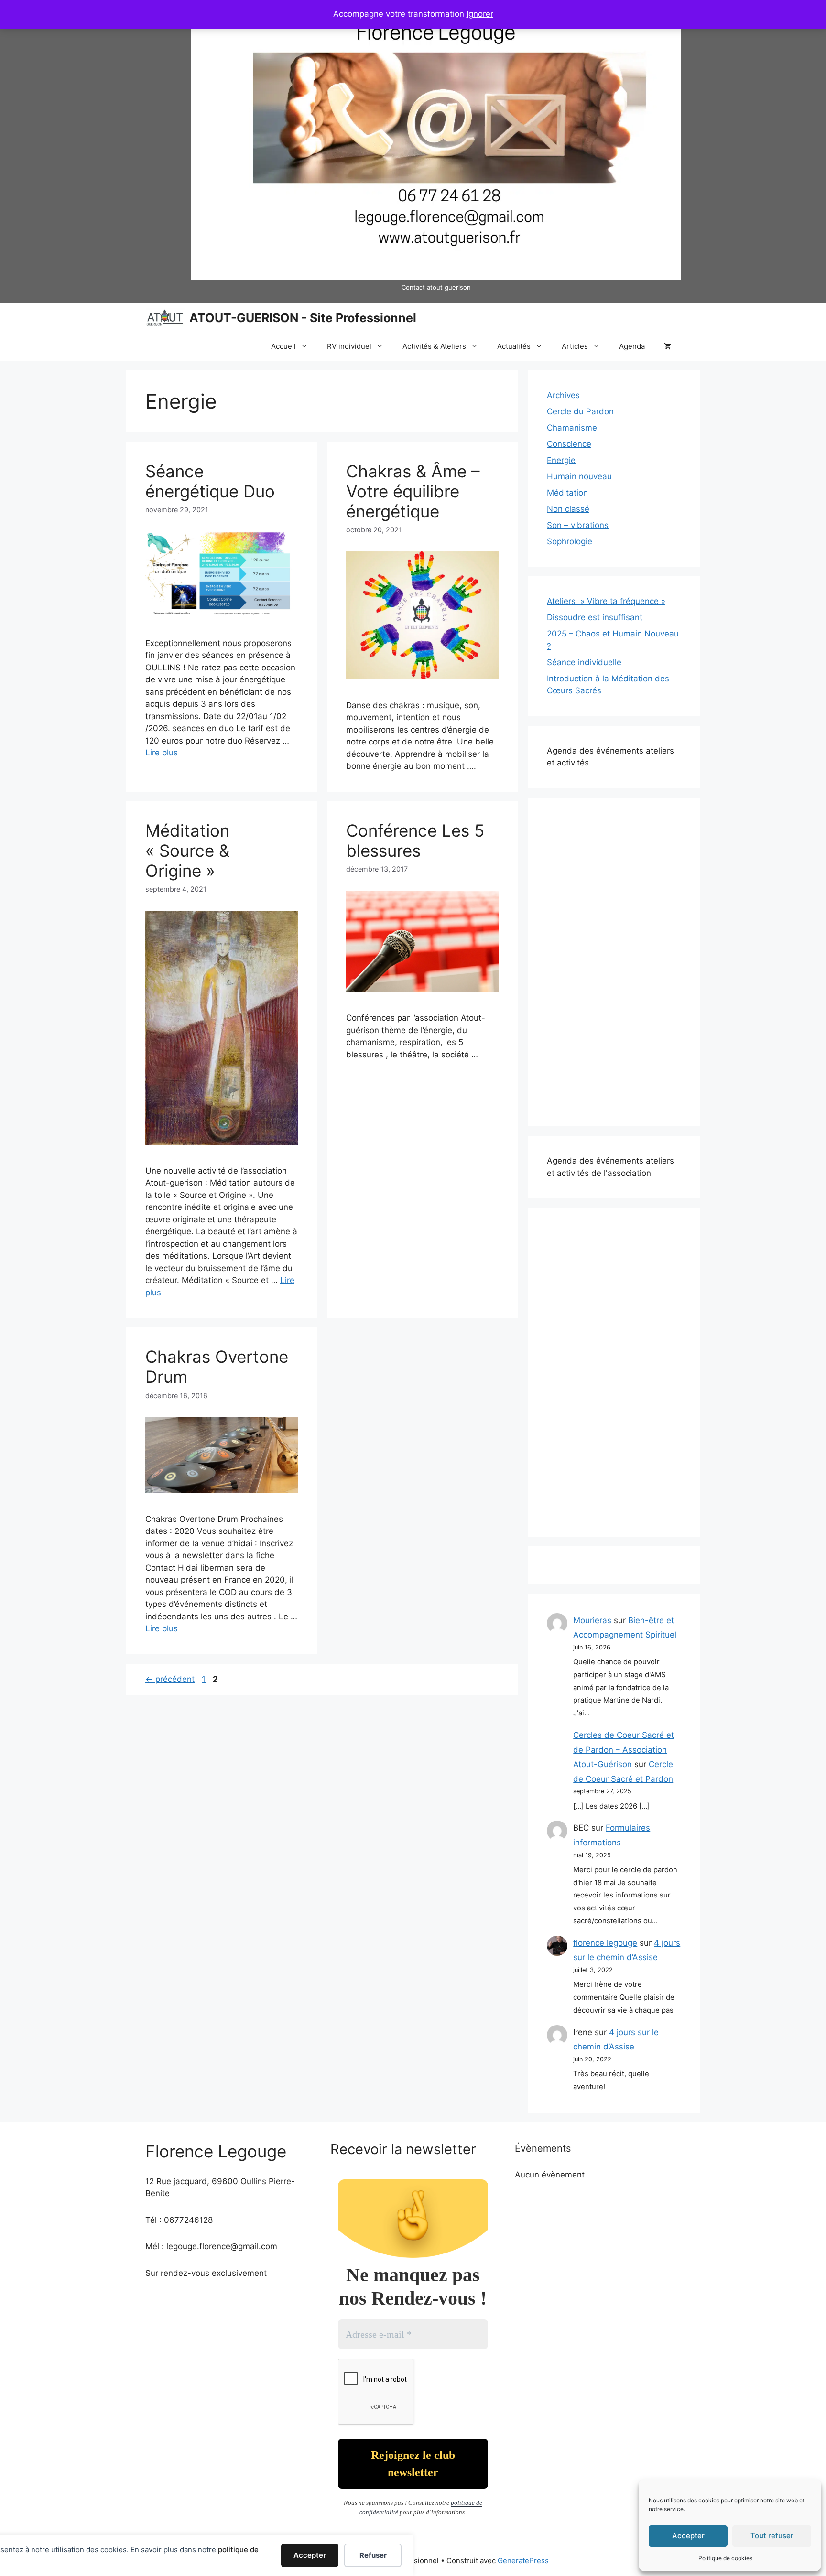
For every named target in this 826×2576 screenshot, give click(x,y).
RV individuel (349, 346)
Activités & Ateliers (434, 346)
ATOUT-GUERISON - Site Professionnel (303, 318)
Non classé (568, 509)
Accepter (688, 2536)
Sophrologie (570, 541)
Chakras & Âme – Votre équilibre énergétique (413, 491)
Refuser (373, 2555)
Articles (575, 346)
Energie (561, 460)
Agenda (632, 346)
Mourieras (592, 1620)
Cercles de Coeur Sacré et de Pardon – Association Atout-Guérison (624, 1750)
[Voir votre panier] (668, 346)
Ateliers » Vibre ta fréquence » (606, 601)
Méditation (567, 493)
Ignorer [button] (480, 14)
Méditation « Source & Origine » (187, 851)
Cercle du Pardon (580, 411)
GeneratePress (523, 2560)
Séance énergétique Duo (210, 481)
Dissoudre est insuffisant (595, 617)
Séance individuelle (584, 662)
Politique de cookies (725, 2558)
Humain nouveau (579, 476)
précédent (170, 1679)
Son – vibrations (578, 525)
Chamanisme (572, 428)
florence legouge (605, 1943)
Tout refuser (772, 2536)
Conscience (569, 444)
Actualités (514, 346)
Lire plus (162, 753)
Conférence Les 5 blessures (415, 841)
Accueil (283, 346)
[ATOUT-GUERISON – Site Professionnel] (165, 318)
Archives (563, 395)
